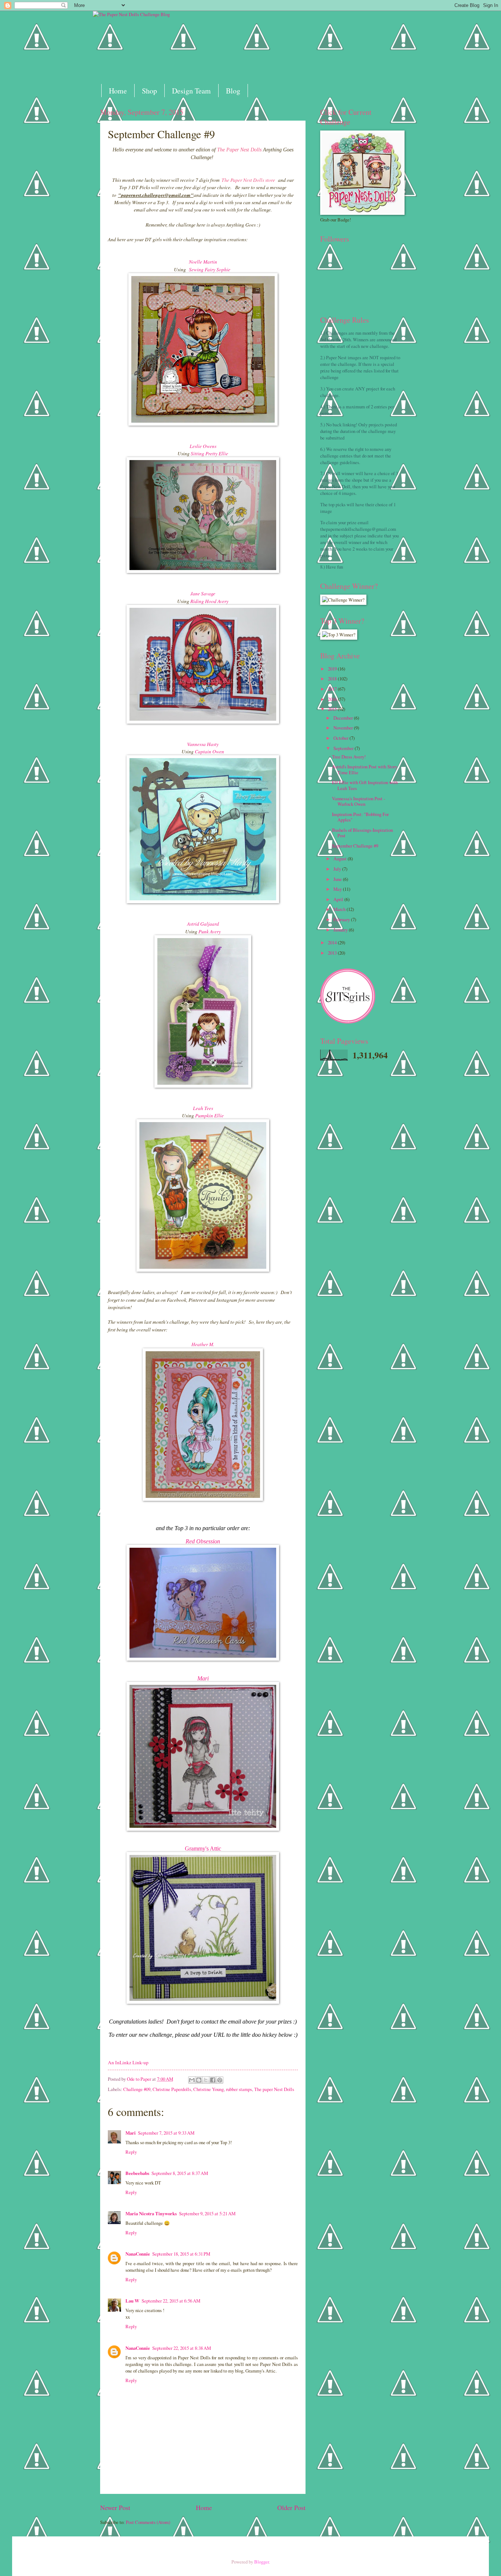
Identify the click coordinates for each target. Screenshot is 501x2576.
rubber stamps (239, 2089)
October (341, 738)
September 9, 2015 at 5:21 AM (207, 2213)
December (344, 718)
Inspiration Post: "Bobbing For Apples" (360, 817)
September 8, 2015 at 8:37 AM (180, 2173)
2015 (333, 709)
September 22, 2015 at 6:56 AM (171, 2301)
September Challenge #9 (355, 846)
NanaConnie (138, 2254)
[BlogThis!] (199, 2080)
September (344, 748)
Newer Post (115, 2507)
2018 (333, 679)
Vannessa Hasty (203, 744)
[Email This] (192, 2080)
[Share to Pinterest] (220, 2080)
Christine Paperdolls (172, 2089)
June (338, 879)
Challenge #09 (137, 2089)
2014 (333, 942)
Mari (203, 1678)
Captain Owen (209, 752)
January (341, 930)
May (338, 889)
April (339, 899)
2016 (333, 699)
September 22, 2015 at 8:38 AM (182, 2348)
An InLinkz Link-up (128, 2062)
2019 (333, 669)
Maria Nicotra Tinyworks (151, 2213)
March (340, 909)
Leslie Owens (203, 446)
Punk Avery (210, 931)
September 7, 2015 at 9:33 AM (166, 2133)
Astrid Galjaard (203, 924)
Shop (149, 91)
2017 (333, 689)
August (341, 859)
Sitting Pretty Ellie (209, 453)
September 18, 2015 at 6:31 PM (181, 2254)
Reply (131, 2152)
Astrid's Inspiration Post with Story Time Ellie (365, 769)
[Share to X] (206, 2080)
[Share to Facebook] (213, 2080)
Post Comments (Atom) (148, 2522)
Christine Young (209, 2089)
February (342, 919)
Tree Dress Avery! (349, 757)
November (344, 728)
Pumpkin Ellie (209, 1116)
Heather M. (203, 1344)
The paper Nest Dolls (274, 2089)
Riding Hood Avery (209, 601)
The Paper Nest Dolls (239, 150)
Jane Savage (203, 594)
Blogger (262, 2562)
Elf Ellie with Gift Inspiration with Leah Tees (365, 785)
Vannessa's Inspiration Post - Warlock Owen (359, 801)
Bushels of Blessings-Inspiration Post (362, 833)
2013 (333, 953)
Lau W (132, 2301)
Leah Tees (203, 1108)
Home (118, 91)
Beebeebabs (137, 2173)
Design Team (191, 91)
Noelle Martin (203, 262)
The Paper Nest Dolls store (248, 180)
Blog (233, 91)
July (338, 869)
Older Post (291, 2507)
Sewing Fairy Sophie (211, 269)
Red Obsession (203, 1541)
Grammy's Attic (203, 1849)
